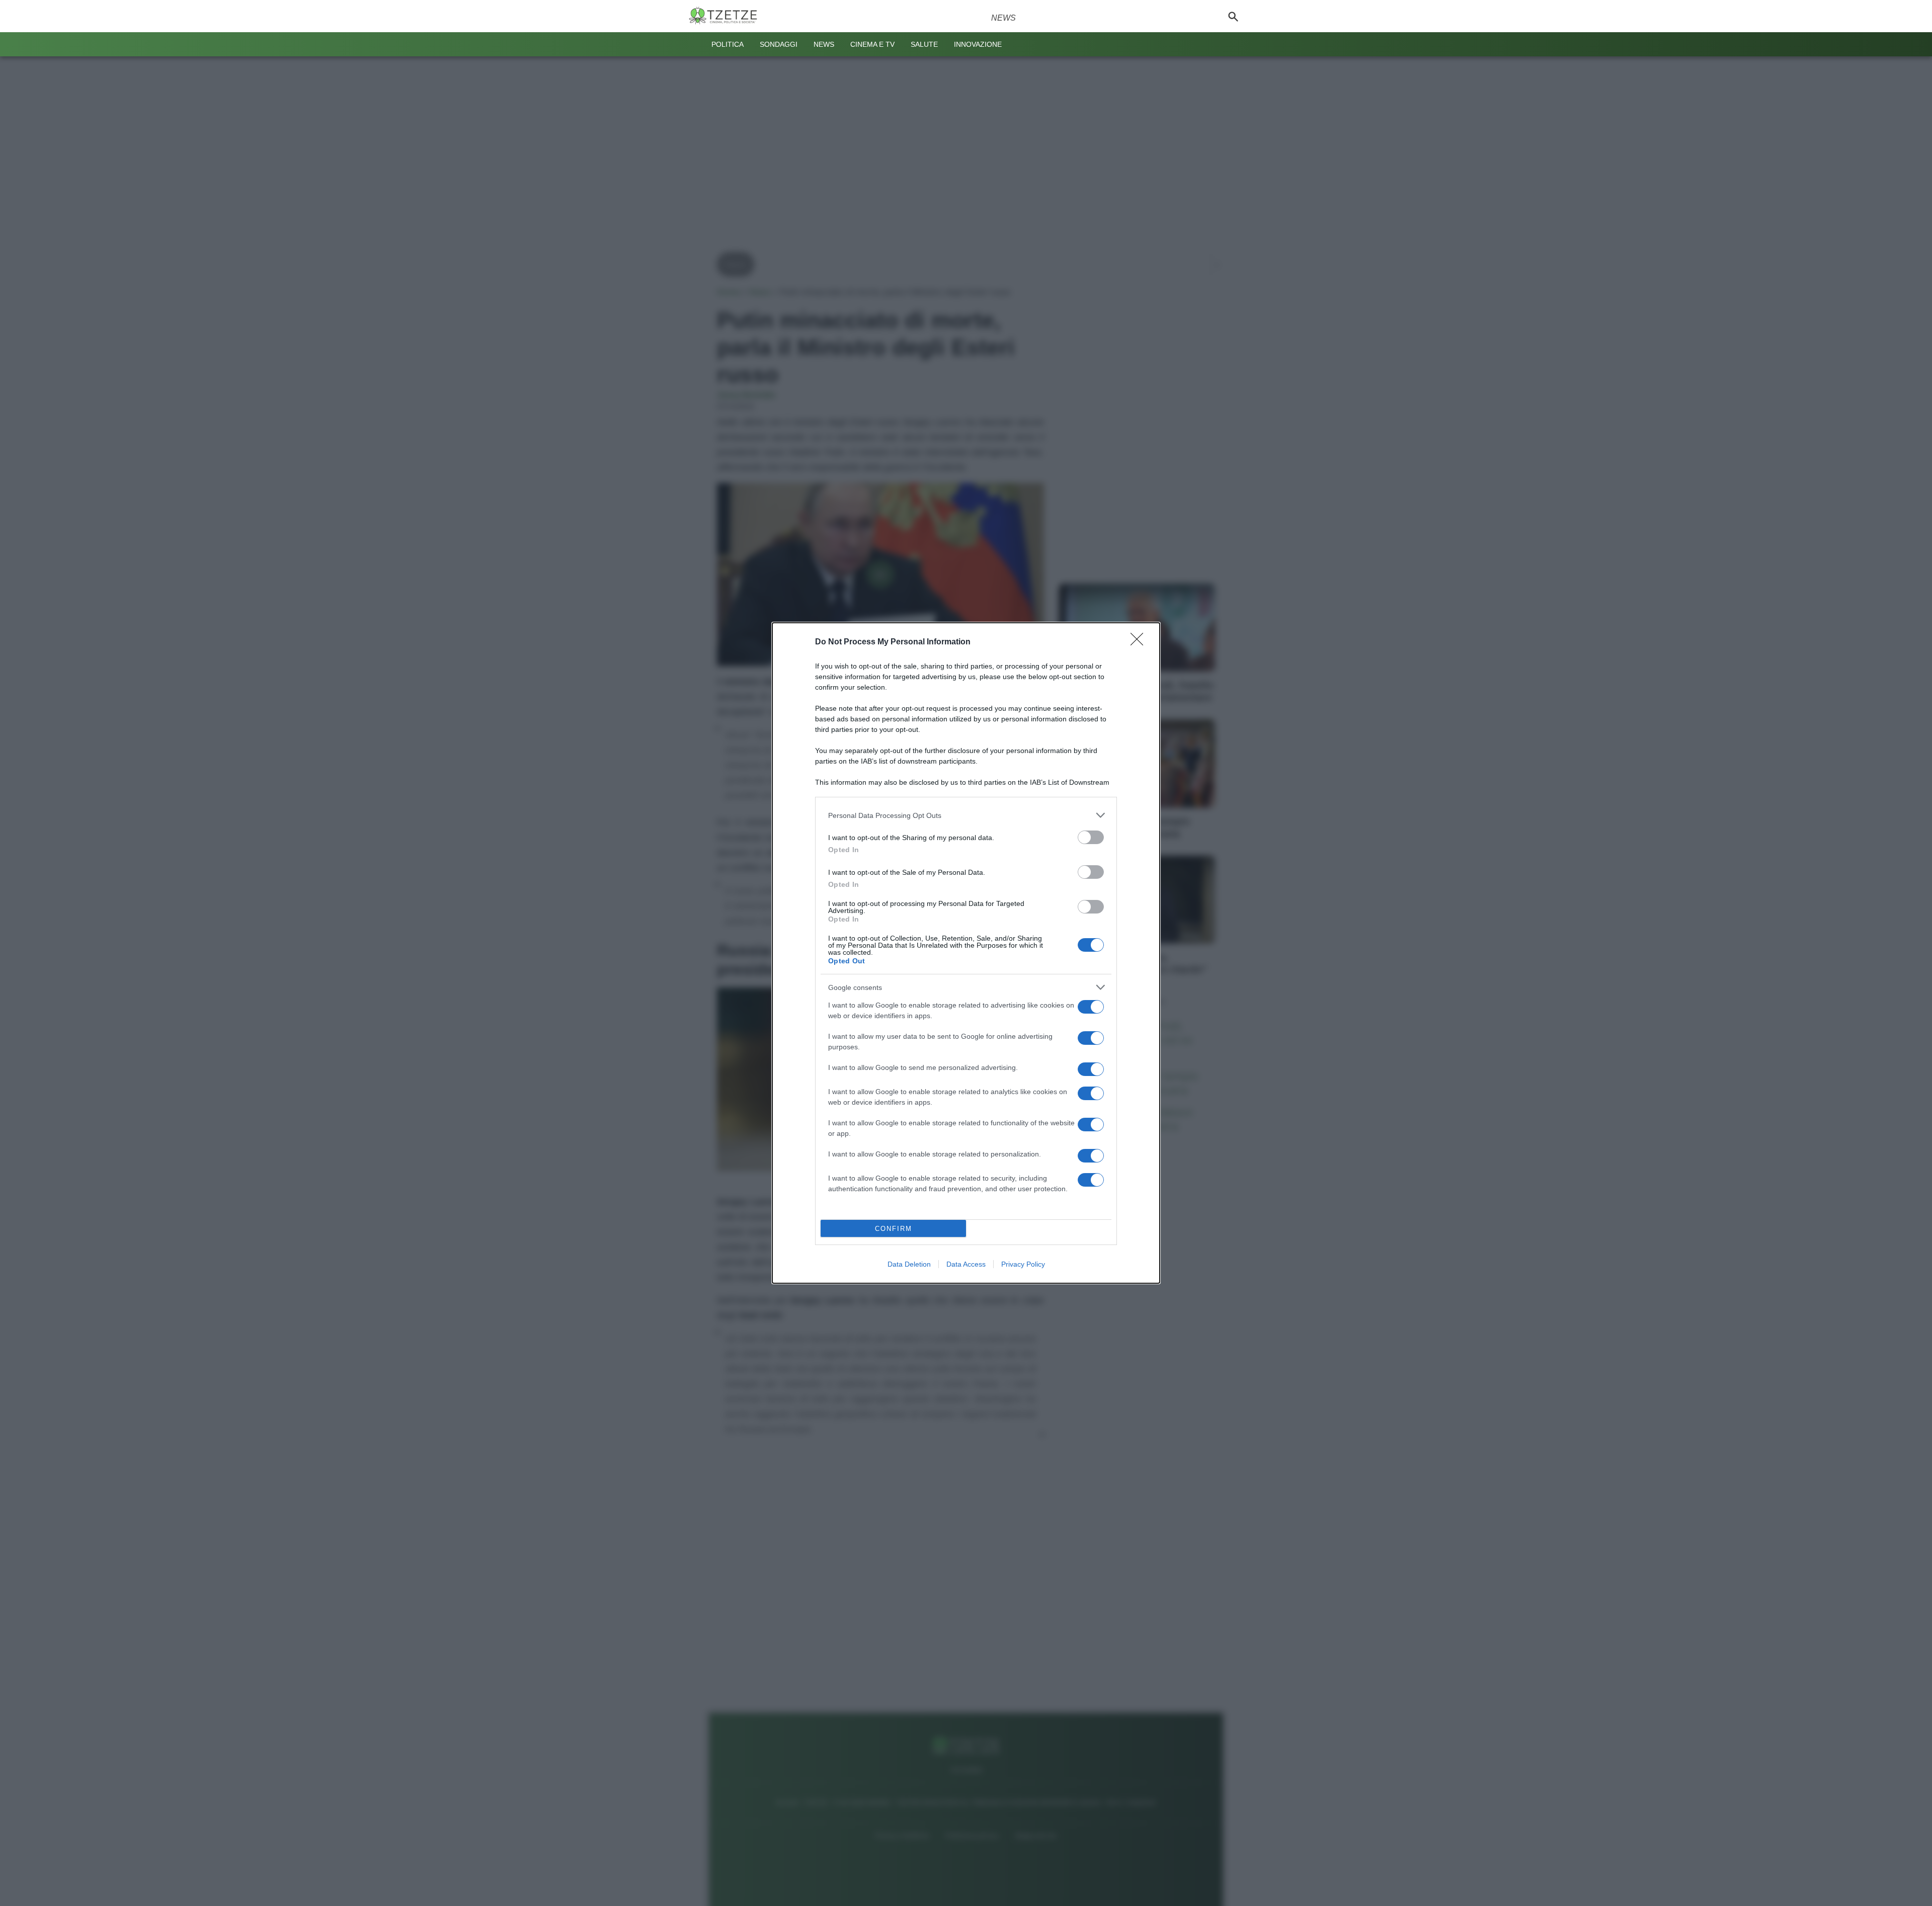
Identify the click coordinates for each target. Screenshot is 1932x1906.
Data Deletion (909, 1264)
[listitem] (966, 815)
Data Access (966, 1264)
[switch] (1091, 837)
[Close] (1140, 642)
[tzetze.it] (727, 16)
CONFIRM (894, 1229)
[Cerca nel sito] (1233, 16)
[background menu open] (695, 44)
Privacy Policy (1023, 1264)
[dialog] (966, 953)
